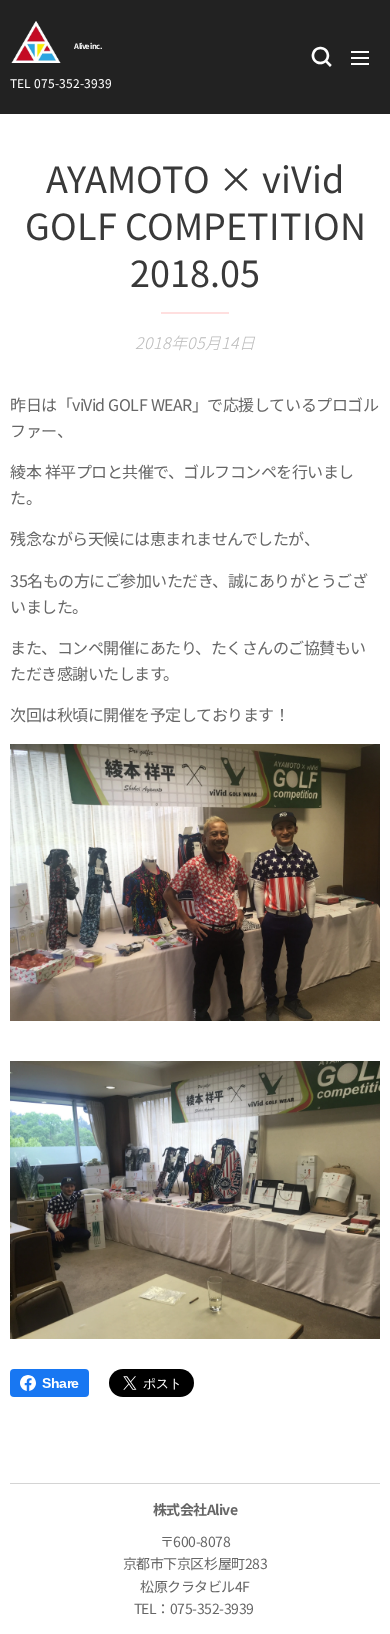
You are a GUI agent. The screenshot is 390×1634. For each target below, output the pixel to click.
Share (60, 1383)
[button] (320, 57)
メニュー (360, 57)
